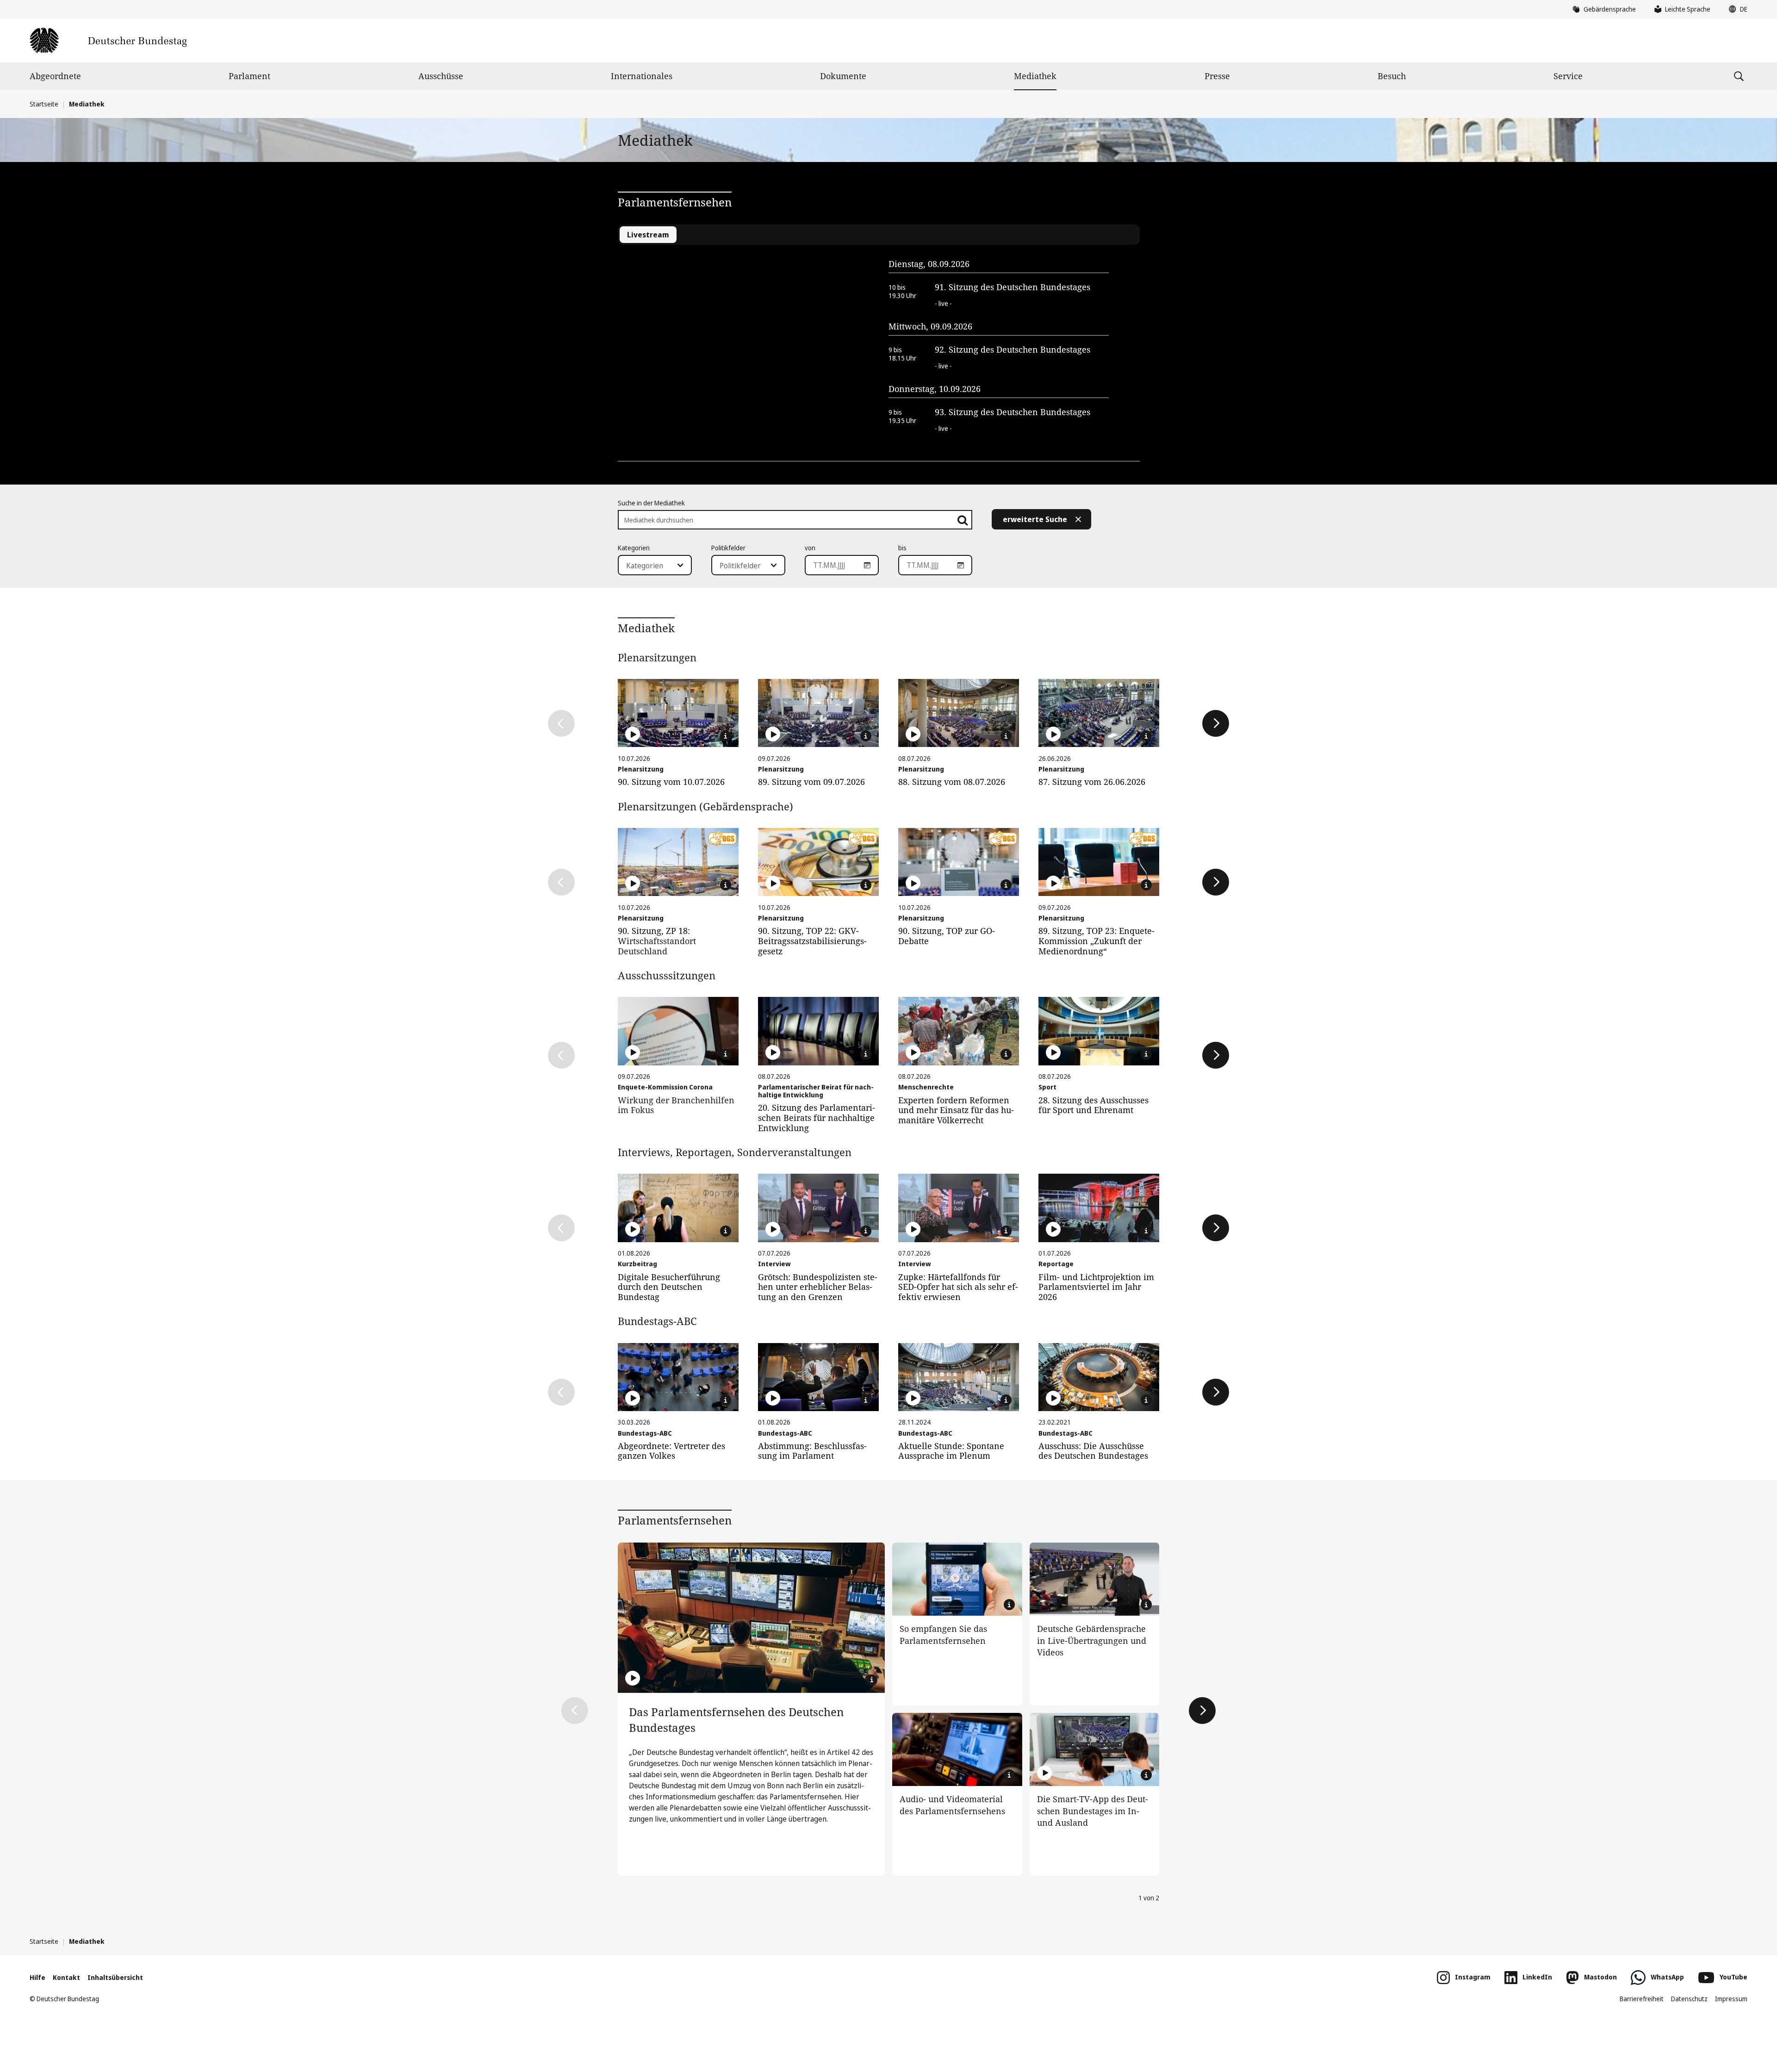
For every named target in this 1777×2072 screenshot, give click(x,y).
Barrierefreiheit (1642, 1999)
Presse (1217, 76)
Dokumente (843, 76)
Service (1568, 76)
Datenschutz (1689, 1999)
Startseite (44, 104)
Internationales (642, 76)
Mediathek (1035, 76)
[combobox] (655, 565)
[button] (1736, 9)
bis (902, 548)
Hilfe (37, 1977)
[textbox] (649, 566)
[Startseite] (108, 40)
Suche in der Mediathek (651, 503)
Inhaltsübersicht (115, 1977)
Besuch (1392, 76)
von (810, 548)
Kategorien (634, 548)
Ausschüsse (441, 76)
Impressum (1731, 1999)
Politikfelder (728, 548)
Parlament (249, 76)
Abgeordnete (55, 76)
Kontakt (66, 1977)
